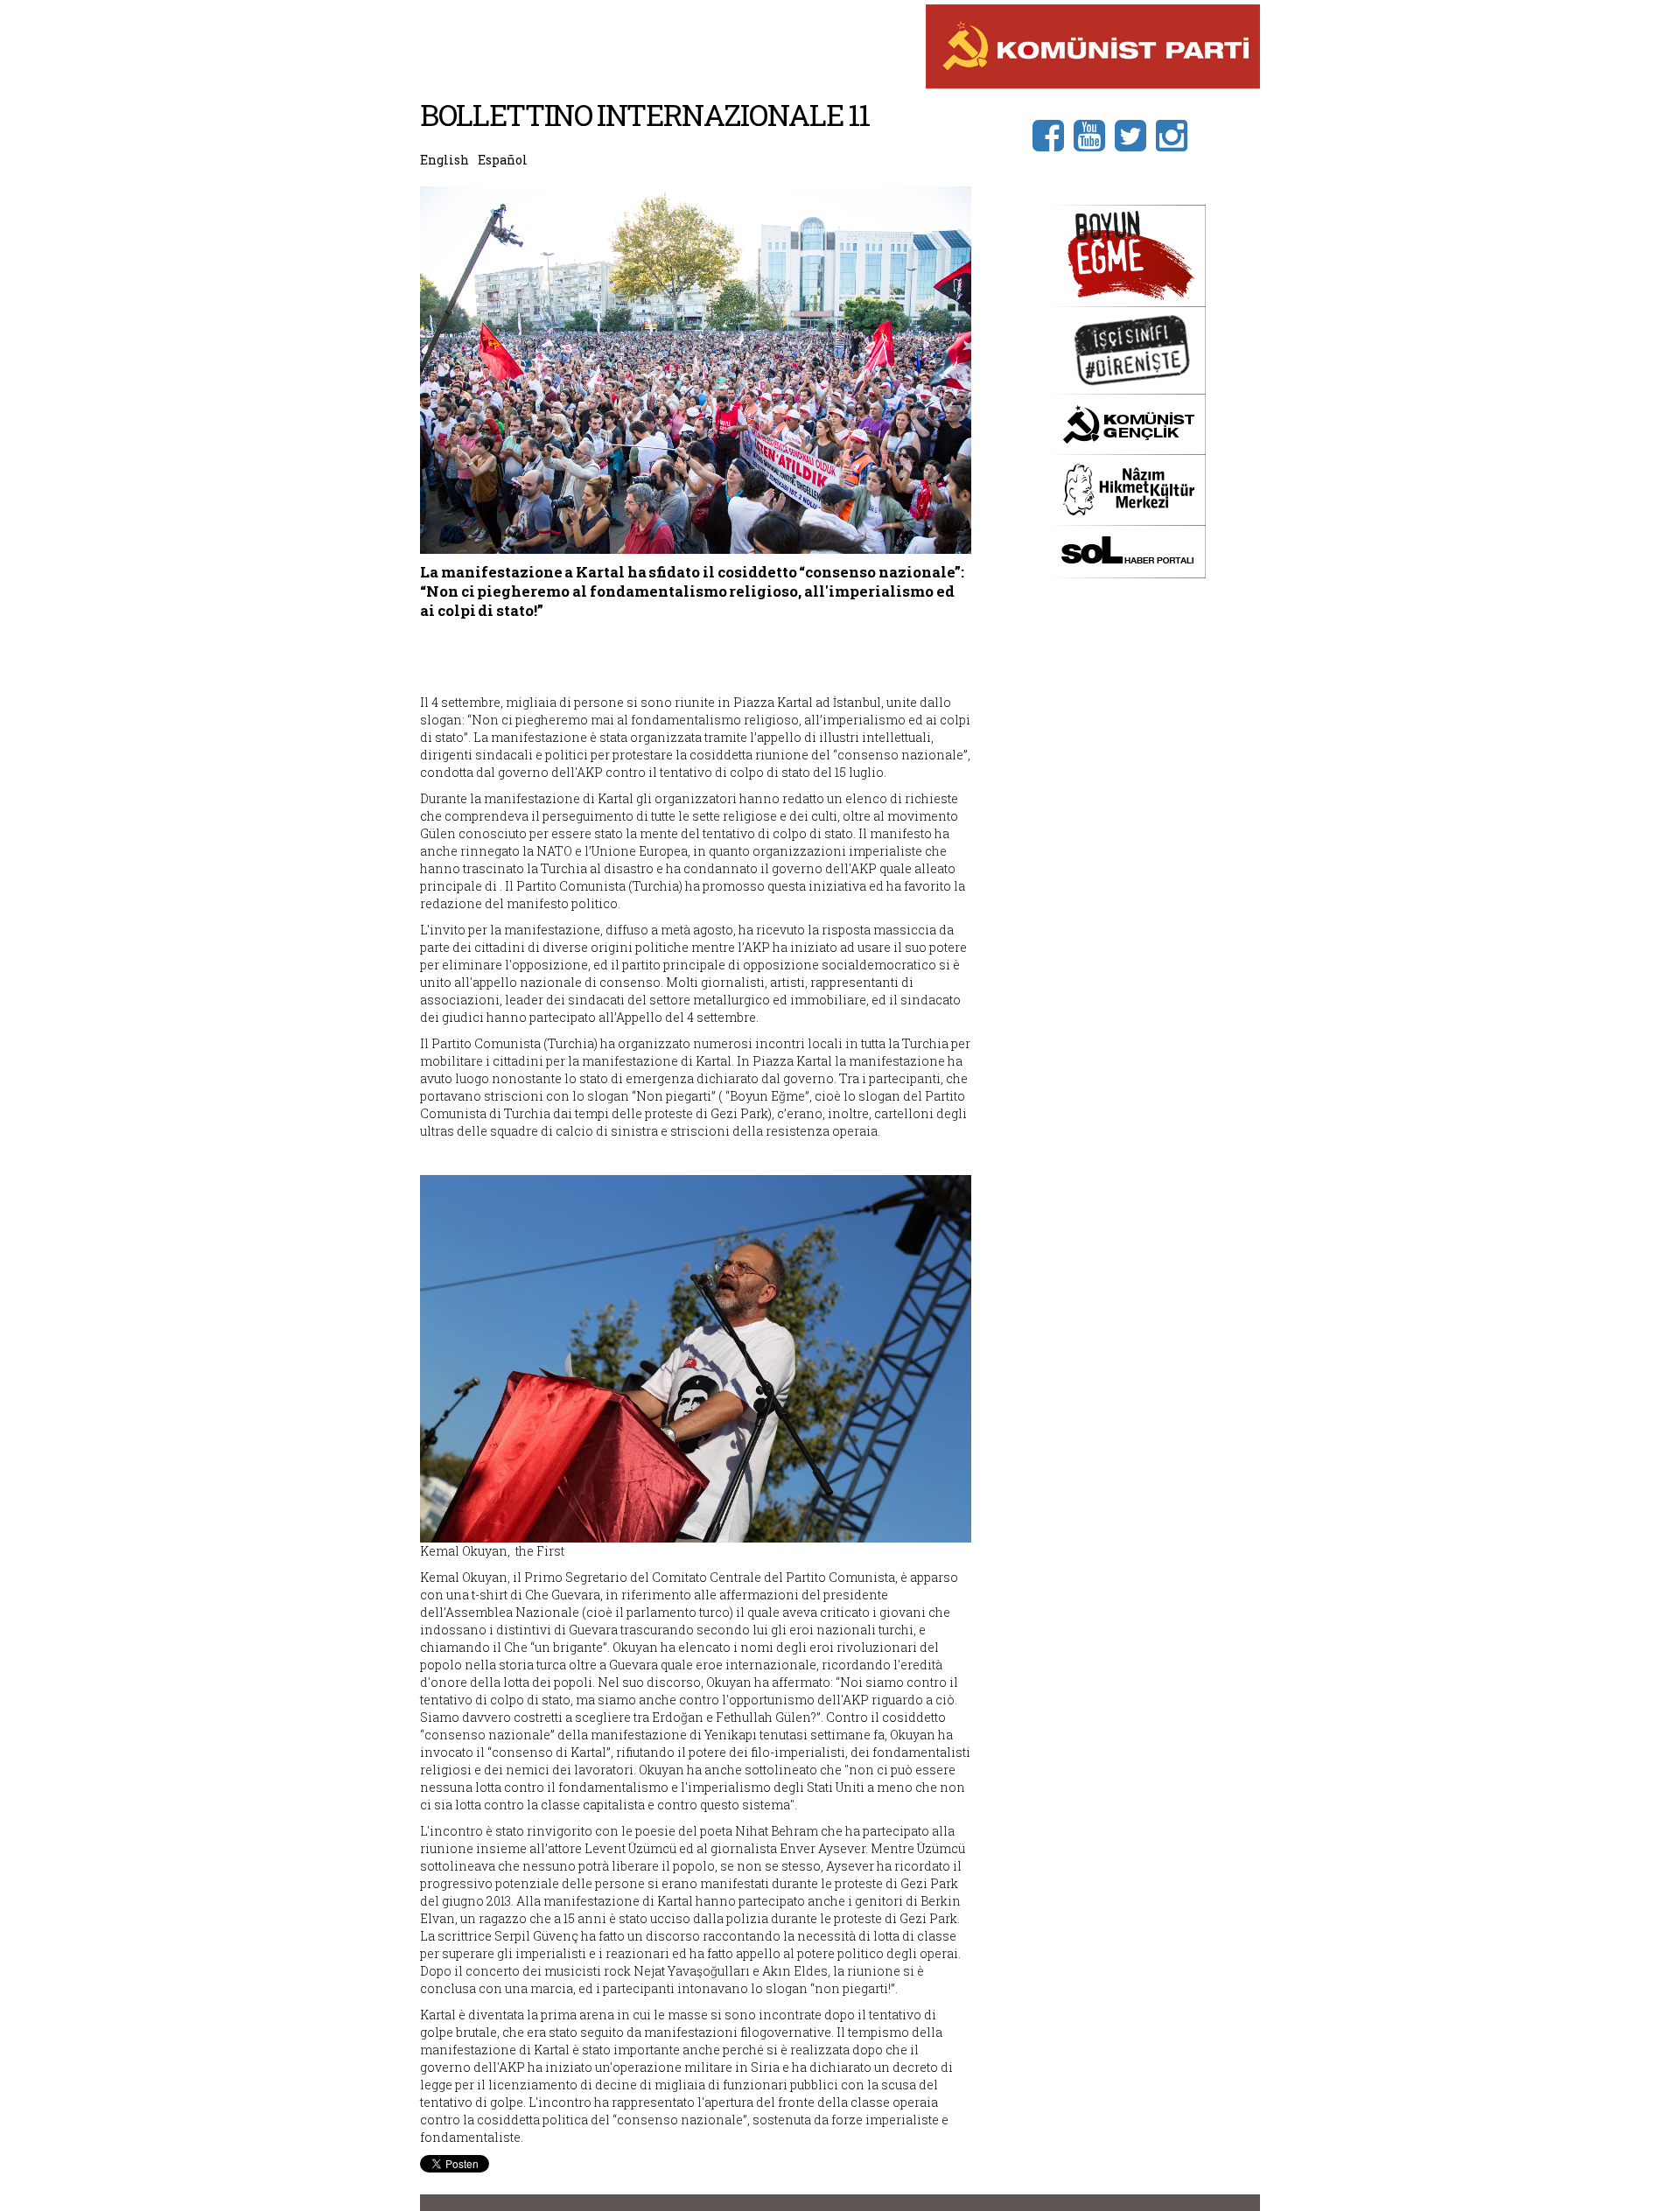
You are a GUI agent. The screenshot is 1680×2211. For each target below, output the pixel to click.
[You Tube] (1094, 134)
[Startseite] (1093, 45)
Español (503, 160)
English (444, 160)
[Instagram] (1176, 134)
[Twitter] (1135, 134)
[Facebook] (1053, 134)
